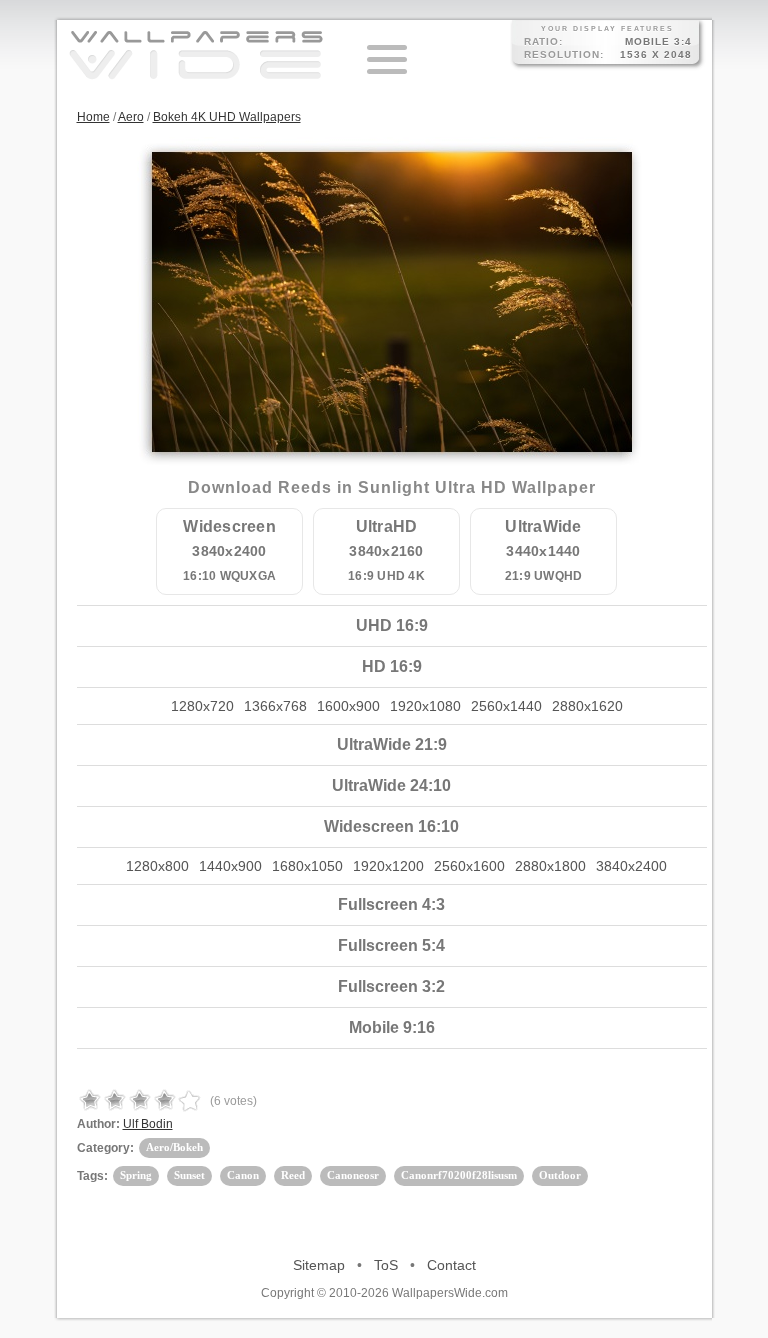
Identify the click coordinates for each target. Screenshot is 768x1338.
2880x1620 (587, 706)
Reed (293, 1175)
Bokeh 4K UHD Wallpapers (227, 117)
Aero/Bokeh (174, 1147)
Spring (136, 1175)
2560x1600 (469, 866)
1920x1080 (425, 706)
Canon (243, 1175)
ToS (386, 1265)
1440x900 (230, 866)
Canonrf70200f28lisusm (459, 1175)
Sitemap (319, 1265)
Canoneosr (353, 1175)
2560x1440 (506, 706)
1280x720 (202, 706)
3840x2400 (631, 866)
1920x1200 (388, 866)
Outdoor (560, 1175)
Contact (451, 1265)
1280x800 (157, 866)
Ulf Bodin (148, 1124)
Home (93, 117)
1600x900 (348, 706)
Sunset (189, 1175)
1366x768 (275, 706)
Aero (131, 117)
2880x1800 (550, 866)
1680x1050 (307, 866)
